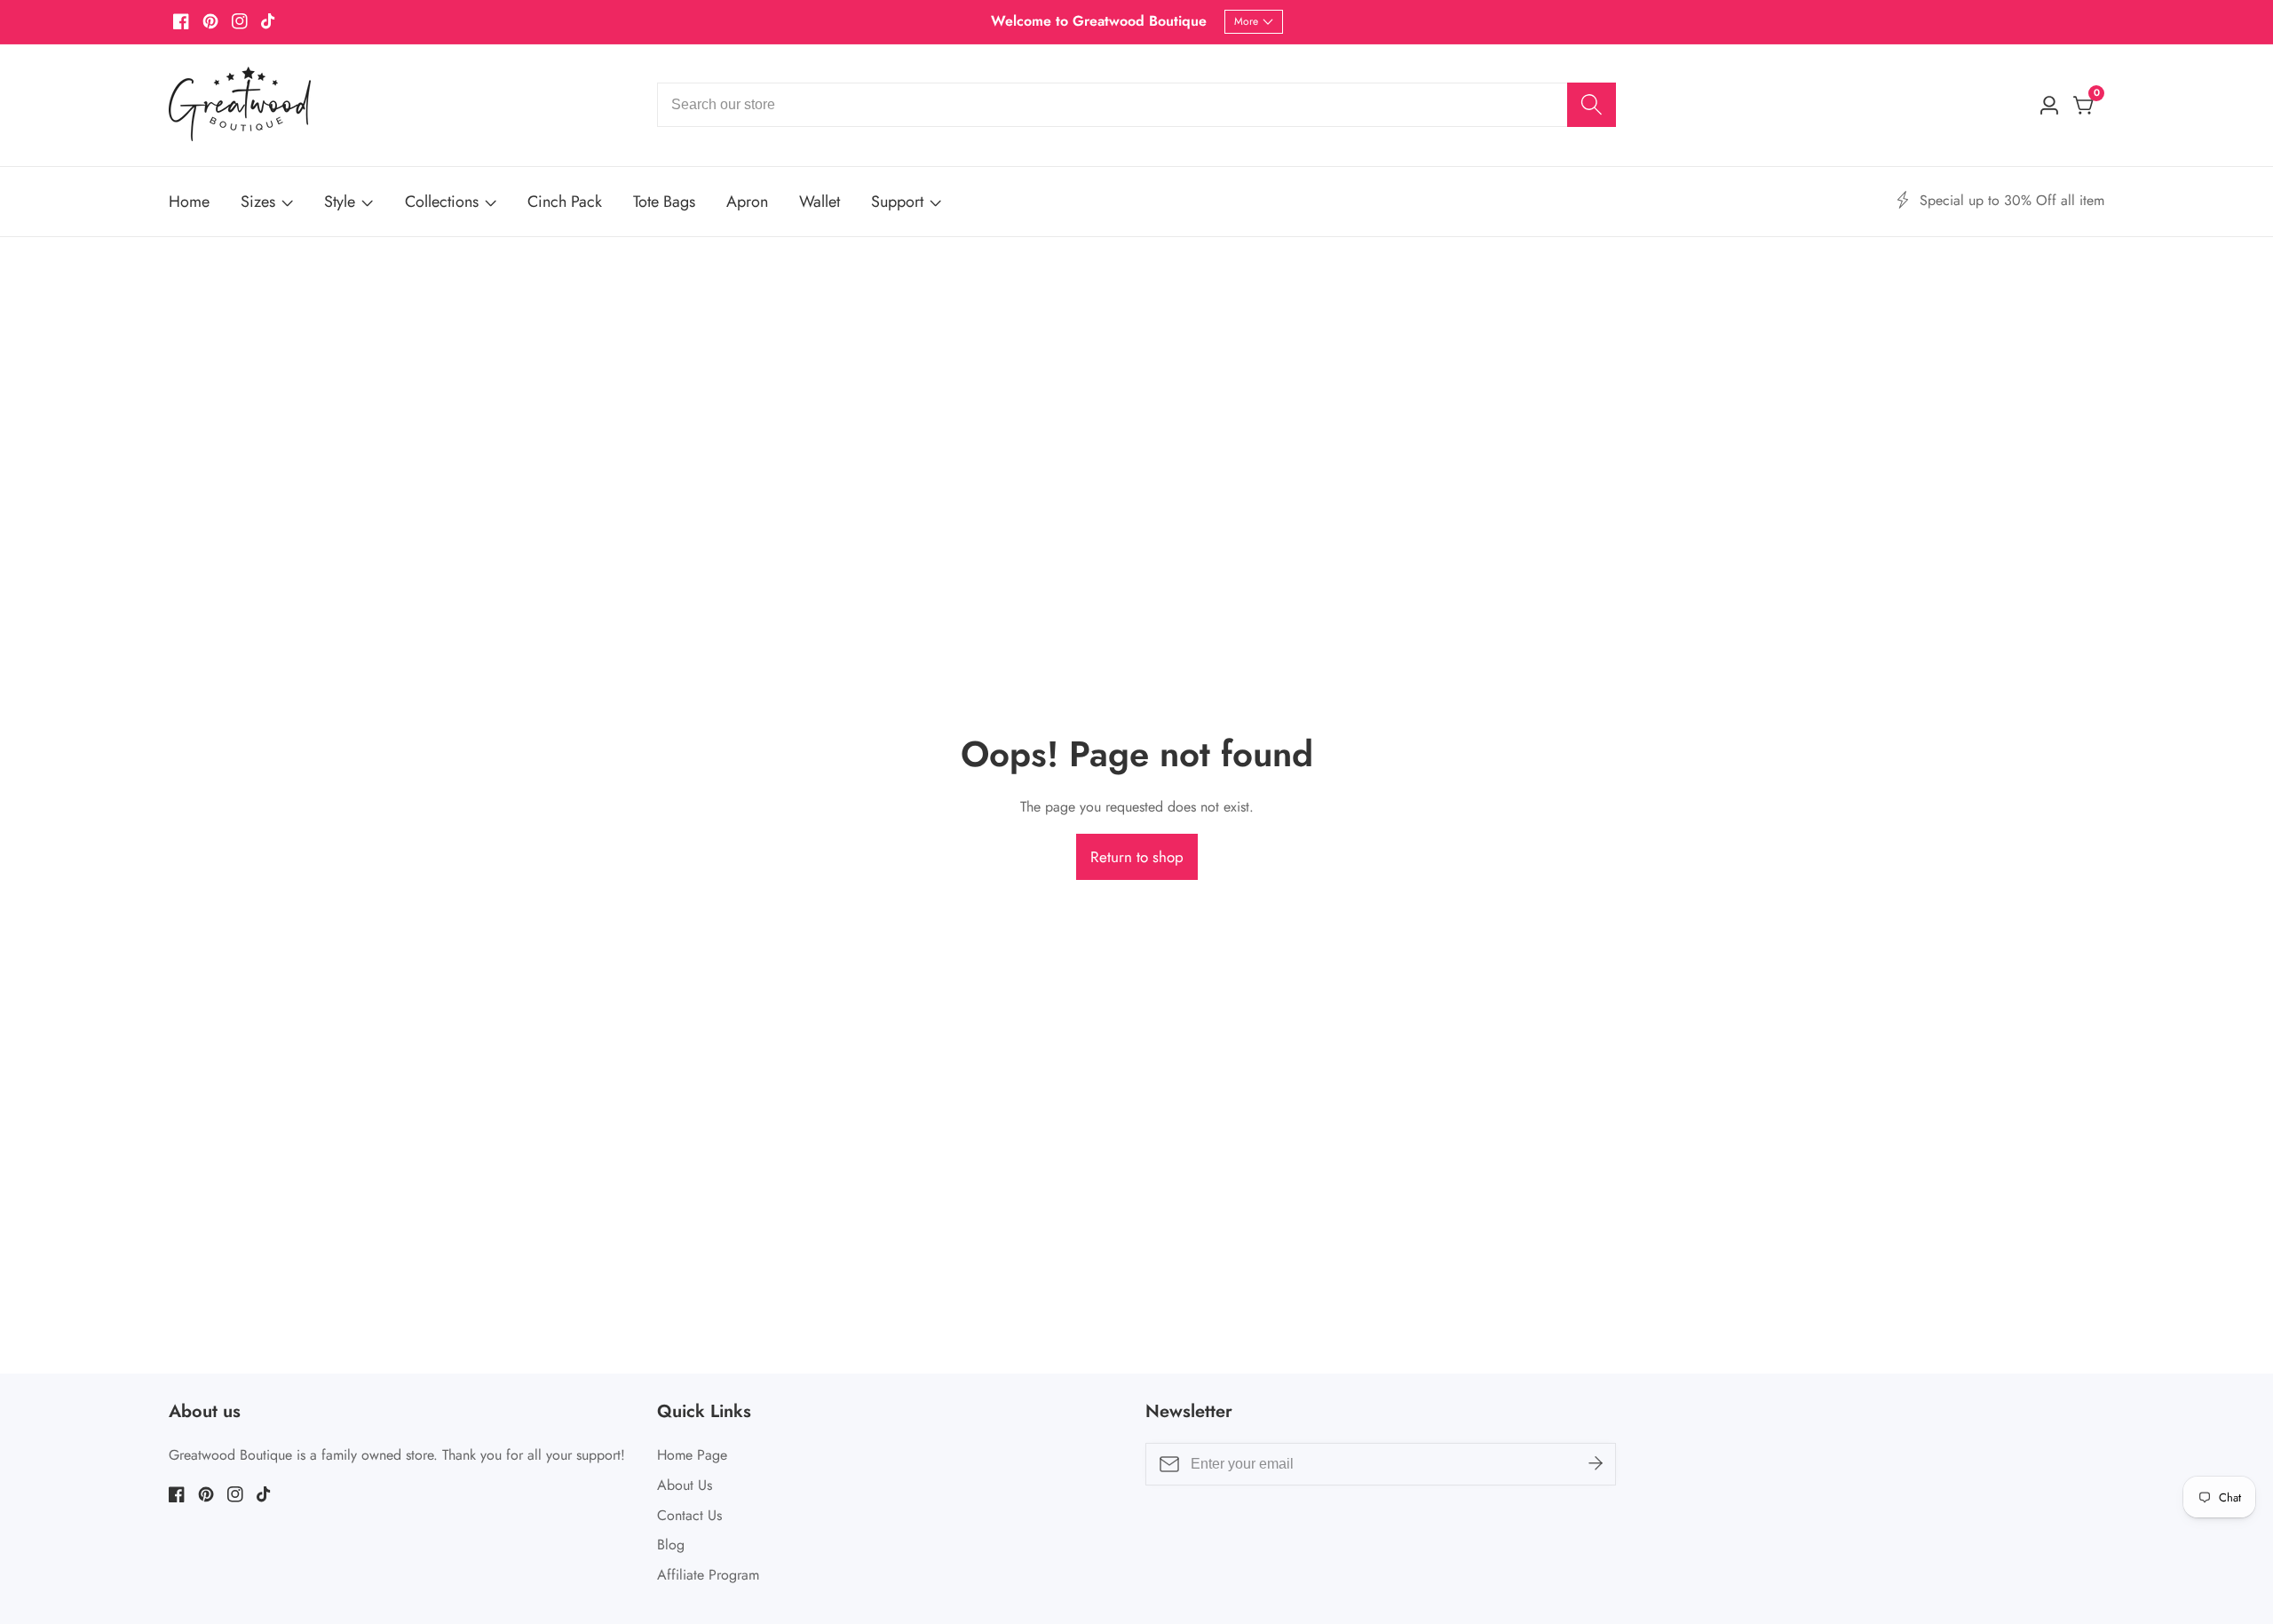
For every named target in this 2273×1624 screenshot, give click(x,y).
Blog (671, 1545)
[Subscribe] (1596, 1464)
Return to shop (1137, 857)
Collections (442, 202)
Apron (747, 202)
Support (897, 202)
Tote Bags (664, 202)
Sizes (258, 202)
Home (189, 202)
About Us (685, 1485)
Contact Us (689, 1515)
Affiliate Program (708, 1575)
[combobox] (1136, 105)
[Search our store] (1592, 105)
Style (340, 202)
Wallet (820, 202)
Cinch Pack (565, 202)
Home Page (692, 1455)
